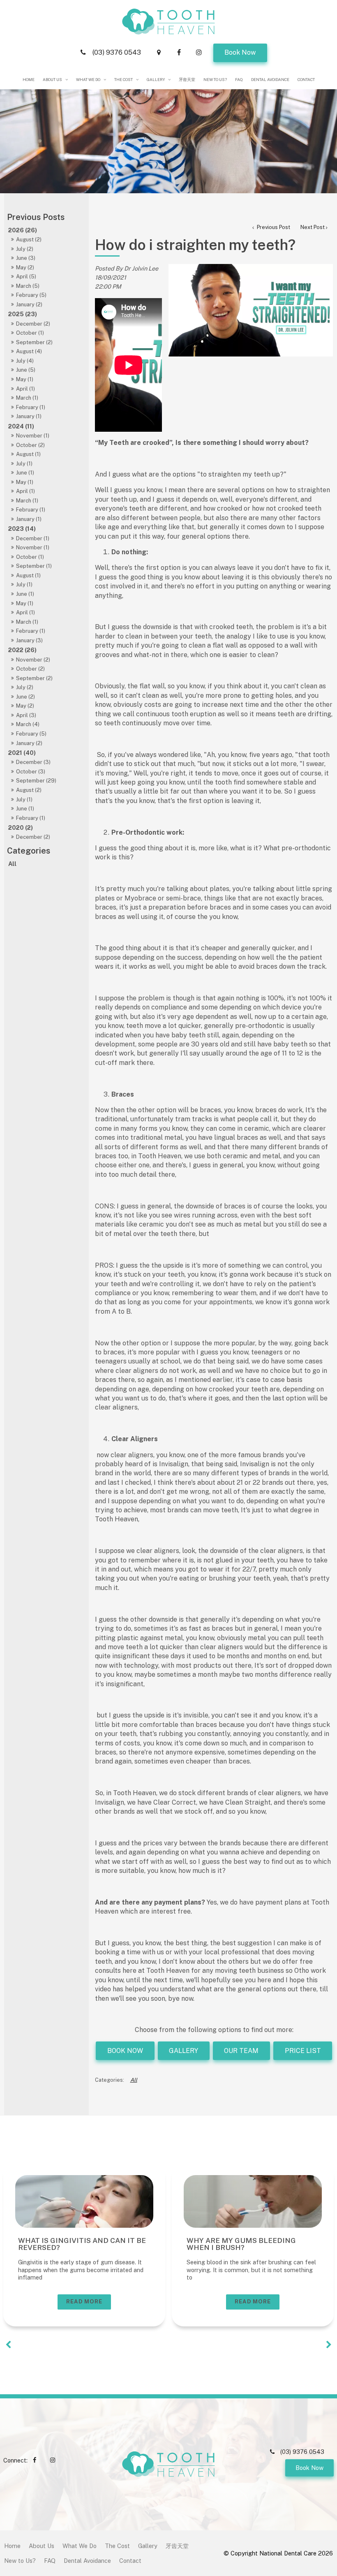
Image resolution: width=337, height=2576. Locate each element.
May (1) (25, 379)
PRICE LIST (303, 2051)
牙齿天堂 (187, 80)
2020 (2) (21, 827)
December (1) (33, 538)
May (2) (25, 267)
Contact (306, 80)
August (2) (29, 240)
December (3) (33, 762)
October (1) (30, 333)
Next (329, 2345)
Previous (8, 2345)
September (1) (34, 566)
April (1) (25, 389)
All (12, 864)
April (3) (26, 715)
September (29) (36, 781)
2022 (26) (22, 650)
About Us (52, 80)
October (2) (30, 445)
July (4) (25, 361)
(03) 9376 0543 (117, 52)
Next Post (313, 227)
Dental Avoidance (270, 80)
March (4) (28, 724)
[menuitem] (12, 2546)
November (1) (33, 436)
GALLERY (184, 2051)
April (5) (26, 277)
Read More (84, 2302)
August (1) (28, 454)
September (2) (34, 342)
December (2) (33, 324)
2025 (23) (23, 314)
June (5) (26, 370)
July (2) (25, 249)
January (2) (29, 304)
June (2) (25, 697)
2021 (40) (22, 753)
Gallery (156, 80)
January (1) (29, 416)
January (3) (29, 640)
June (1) (25, 473)
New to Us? (215, 80)
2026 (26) (23, 230)
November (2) (33, 660)
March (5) (28, 286)
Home (29, 80)
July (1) (24, 464)
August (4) (29, 351)
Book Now (240, 52)
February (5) (31, 295)
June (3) (26, 258)
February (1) (31, 407)
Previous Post (273, 227)
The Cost (123, 80)
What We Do (88, 80)
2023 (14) (22, 529)
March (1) (27, 398)
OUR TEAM (241, 2051)
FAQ (239, 80)
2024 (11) (21, 426)
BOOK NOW (125, 2051)
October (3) (31, 772)
